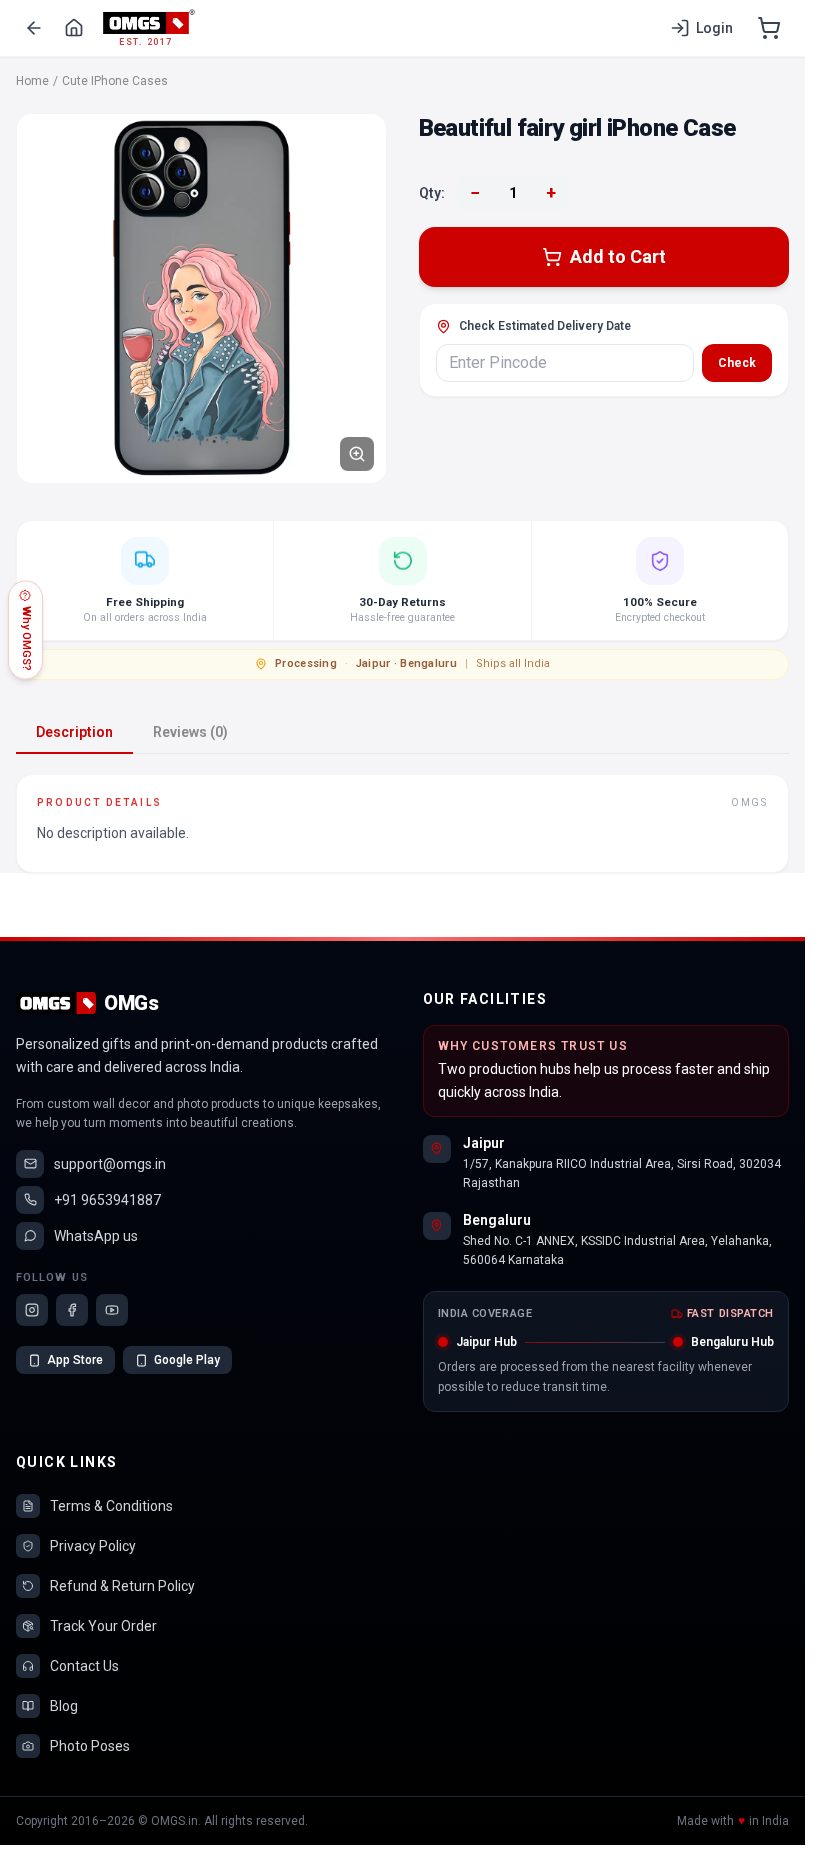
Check (737, 363)
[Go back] (34, 28)
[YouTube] (112, 1310)
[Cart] (769, 28)
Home (32, 81)
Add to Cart (618, 256)
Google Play (187, 1360)
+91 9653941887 (107, 1200)
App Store (75, 1360)
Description (74, 732)
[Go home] (74, 28)
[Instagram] (32, 1310)
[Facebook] (72, 1310)
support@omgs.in (110, 1164)
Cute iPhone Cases (115, 81)
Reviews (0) (190, 732)
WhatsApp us (96, 1236)
